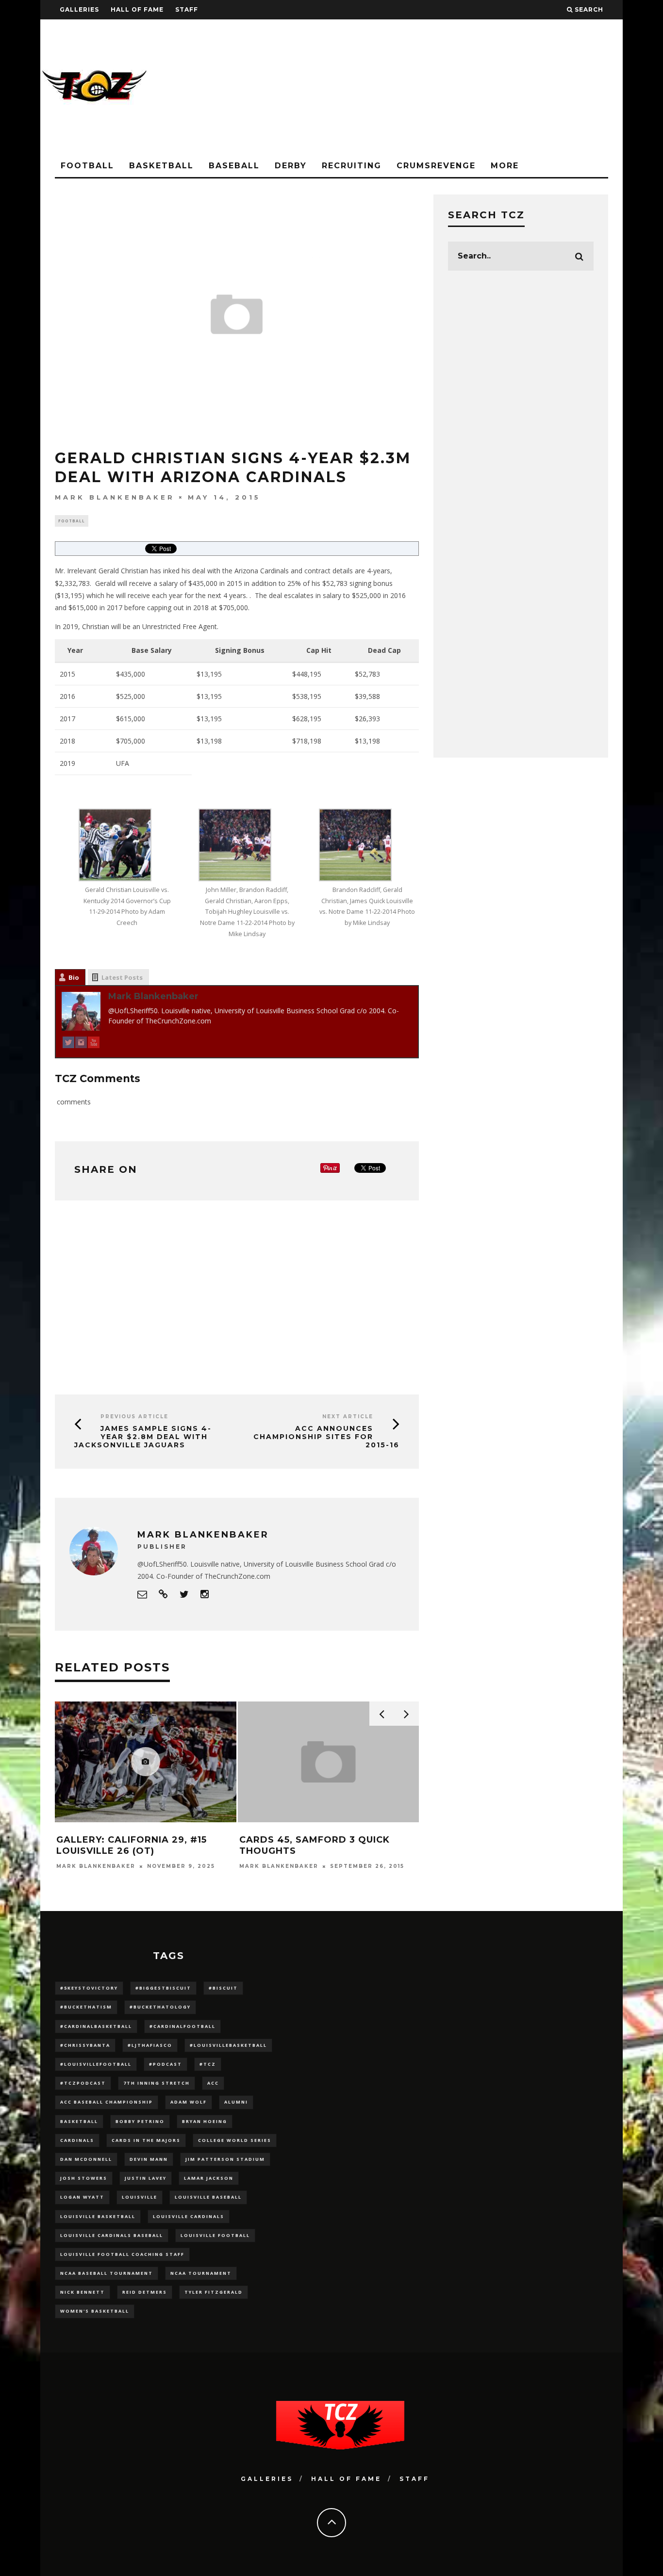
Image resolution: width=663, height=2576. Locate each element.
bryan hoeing (205, 2121)
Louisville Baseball (208, 2197)
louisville (140, 2197)
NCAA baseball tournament (107, 2273)
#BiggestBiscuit (163, 1988)
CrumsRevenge (436, 166)
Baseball (234, 166)
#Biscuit (223, 1988)
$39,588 (367, 696)
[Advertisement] (446, 87)
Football (87, 166)
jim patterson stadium (225, 2159)
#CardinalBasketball (96, 2026)
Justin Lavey (146, 2178)
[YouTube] (94, 1044)
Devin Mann (149, 2159)
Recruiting (352, 166)
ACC (213, 2083)
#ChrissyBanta (85, 2045)
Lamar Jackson (209, 2178)
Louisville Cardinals (189, 2216)
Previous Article (134, 1417)
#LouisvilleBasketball (228, 2045)
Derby (291, 166)
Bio (74, 977)
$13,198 (367, 741)
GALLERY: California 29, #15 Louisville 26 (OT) (132, 1845)
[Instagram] (81, 1044)
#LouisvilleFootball (96, 2064)
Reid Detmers (145, 2292)
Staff (187, 9)
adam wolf (189, 2102)
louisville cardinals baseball (112, 2235)
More (505, 166)
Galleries (79, 9)
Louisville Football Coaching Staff (122, 2254)
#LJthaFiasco (150, 2045)
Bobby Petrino (140, 2121)
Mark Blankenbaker (115, 497)
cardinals (77, 2140)
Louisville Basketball (98, 2216)
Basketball (161, 166)
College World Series (235, 2140)
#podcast (166, 2064)
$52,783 (367, 674)
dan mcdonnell (86, 2159)
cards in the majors (146, 2140)
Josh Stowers (84, 2178)
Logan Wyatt (82, 2197)
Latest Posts (122, 977)
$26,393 (367, 719)
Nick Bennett (83, 2292)
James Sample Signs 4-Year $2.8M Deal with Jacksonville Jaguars (143, 1437)
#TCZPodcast (83, 2083)
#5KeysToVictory (89, 1988)
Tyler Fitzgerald (214, 2292)
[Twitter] (68, 1044)
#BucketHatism (86, 2007)
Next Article (348, 1417)
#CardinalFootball (182, 2026)
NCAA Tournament (201, 2273)
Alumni (236, 2102)
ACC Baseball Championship (107, 2102)
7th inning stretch (157, 2083)
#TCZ (208, 2064)
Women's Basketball (95, 2311)
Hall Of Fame (137, 9)
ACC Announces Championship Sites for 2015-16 (326, 1437)
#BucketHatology (160, 2007)
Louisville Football (215, 2235)
